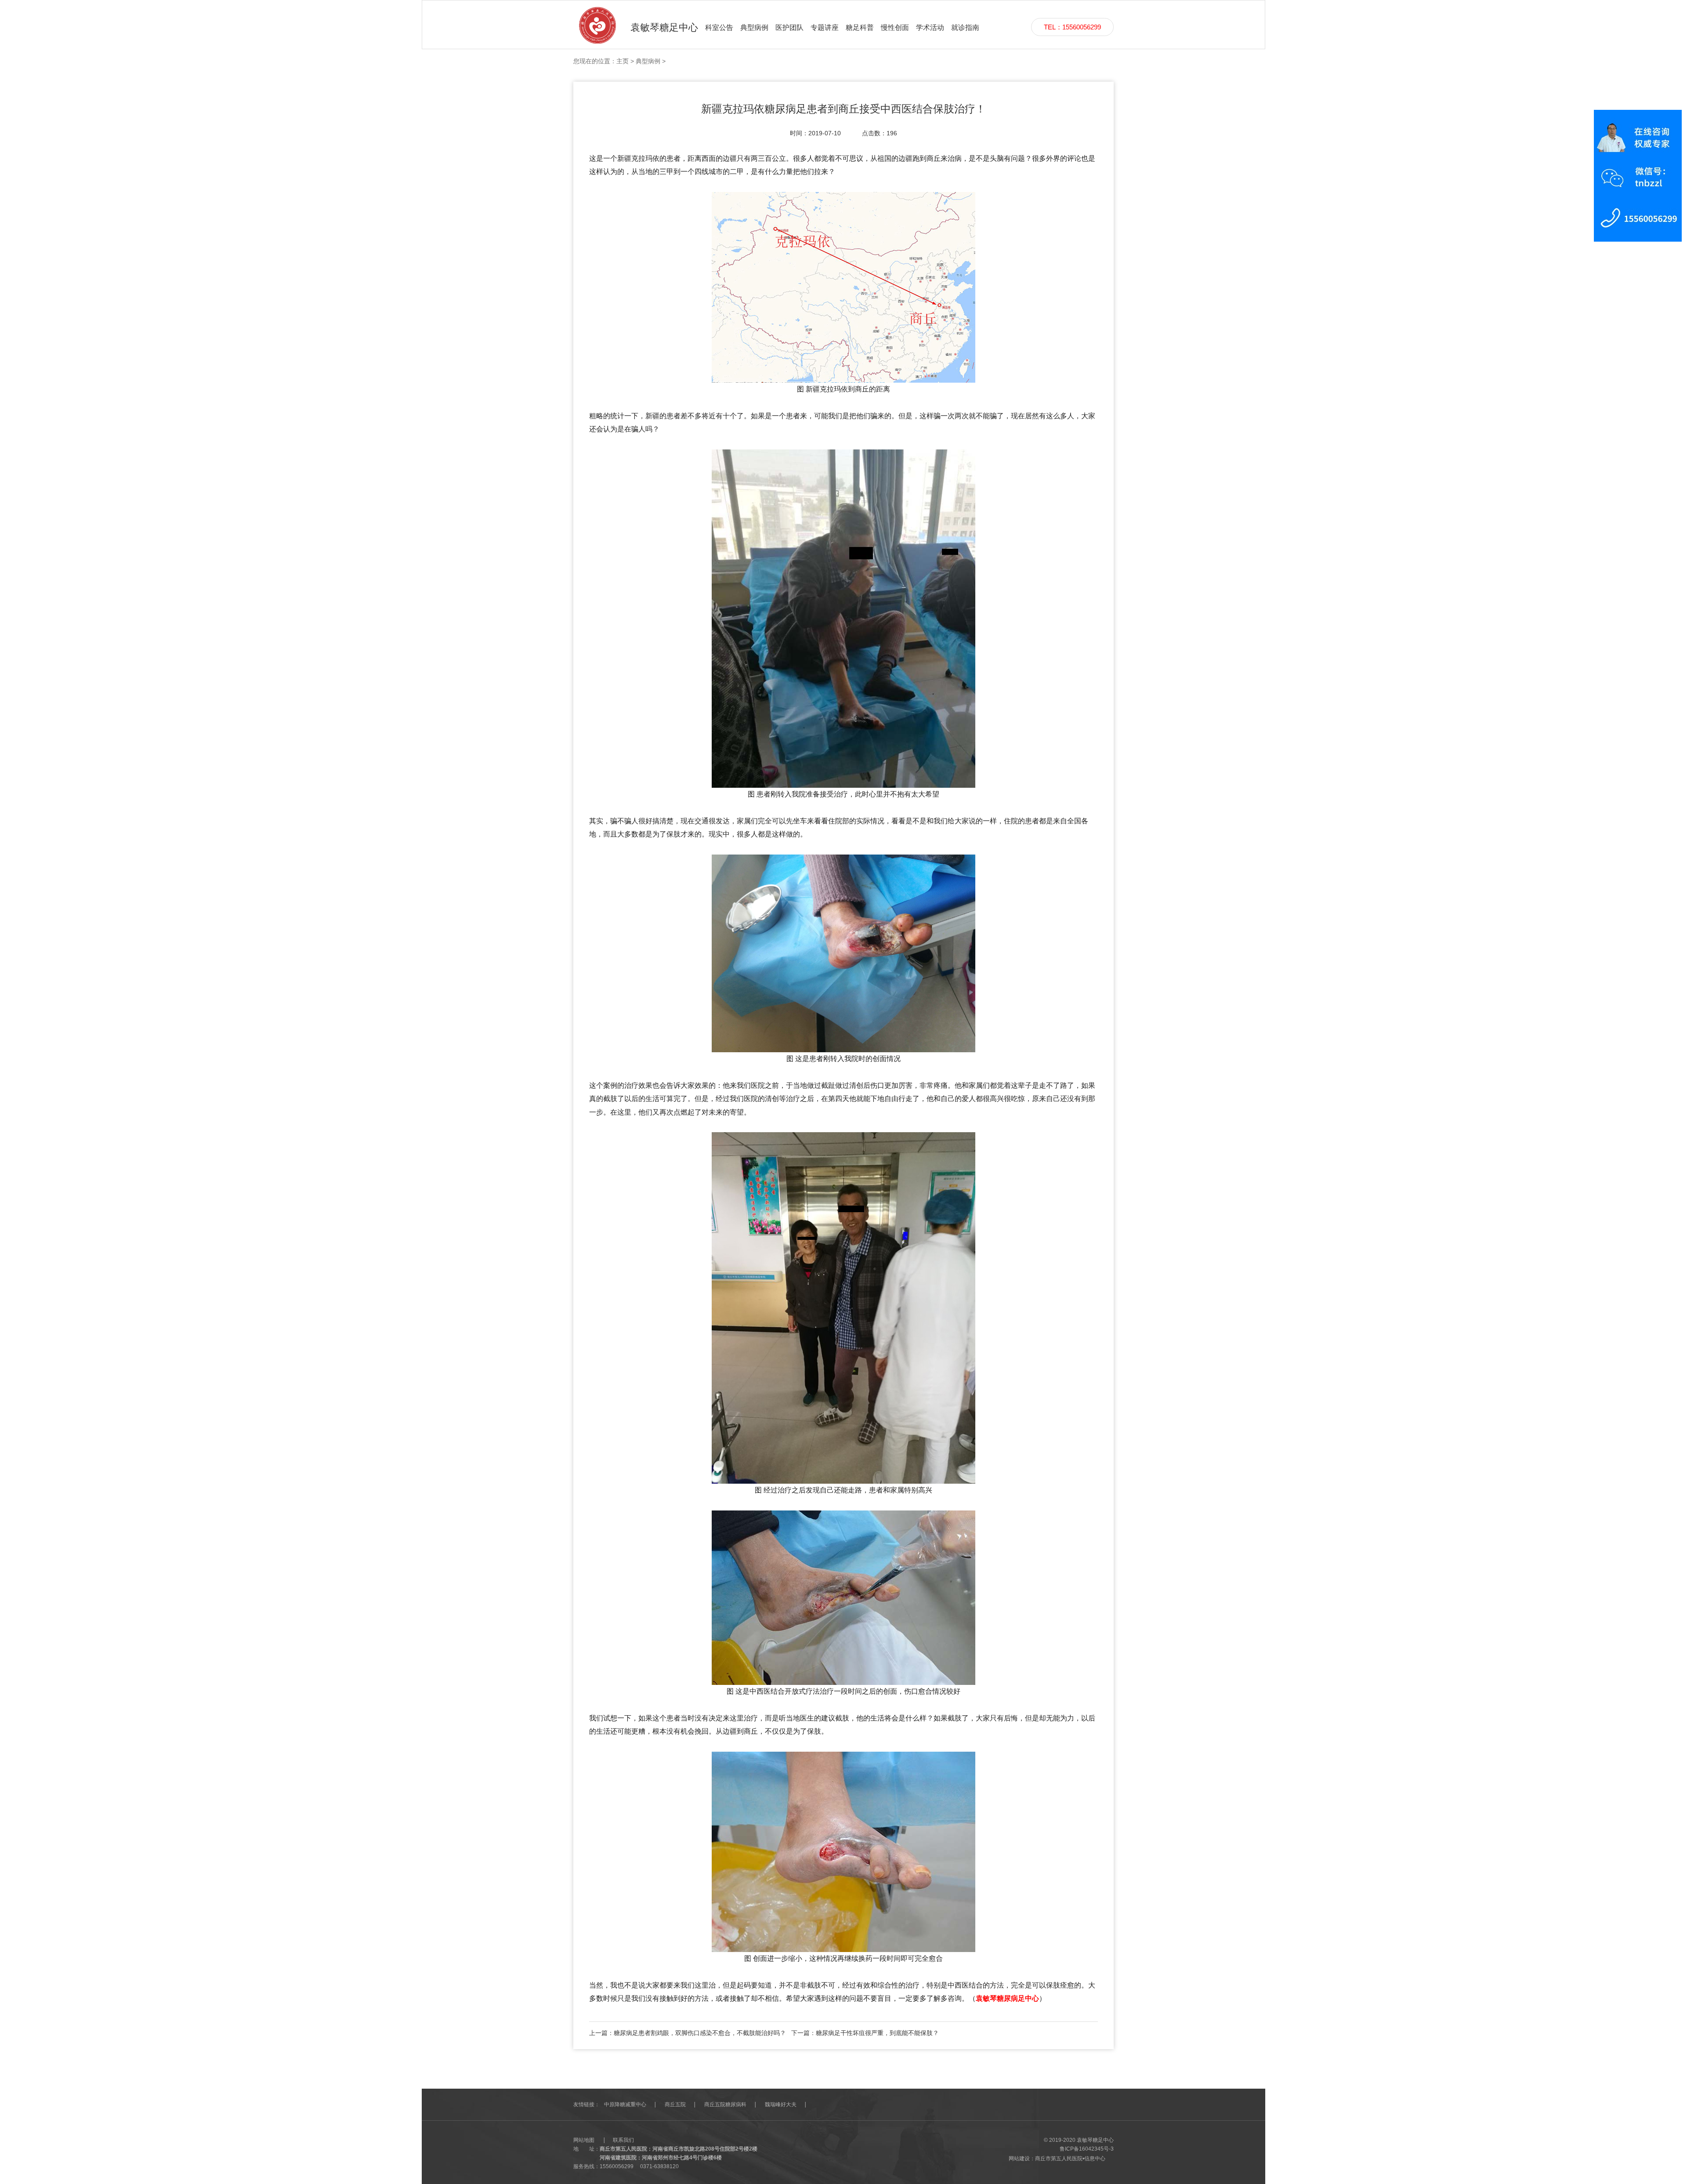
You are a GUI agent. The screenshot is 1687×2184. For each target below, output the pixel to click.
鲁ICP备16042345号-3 (1087, 2149)
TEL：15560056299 (1072, 27)
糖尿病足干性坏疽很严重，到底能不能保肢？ (877, 2033)
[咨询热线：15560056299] (1638, 175)
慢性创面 (895, 27)
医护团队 (789, 27)
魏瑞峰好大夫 (781, 2104)
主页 (623, 61)
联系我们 (623, 2140)
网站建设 (1019, 2159)
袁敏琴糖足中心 (664, 27)
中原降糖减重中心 (625, 2104)
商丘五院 (675, 2104)
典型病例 (754, 27)
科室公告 (719, 27)
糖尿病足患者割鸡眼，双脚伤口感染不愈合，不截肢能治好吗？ (700, 2033)
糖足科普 (860, 27)
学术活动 (930, 27)
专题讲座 (825, 27)
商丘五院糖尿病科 (725, 2104)
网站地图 (584, 2140)
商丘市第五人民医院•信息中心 (1070, 2159)
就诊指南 (965, 27)
